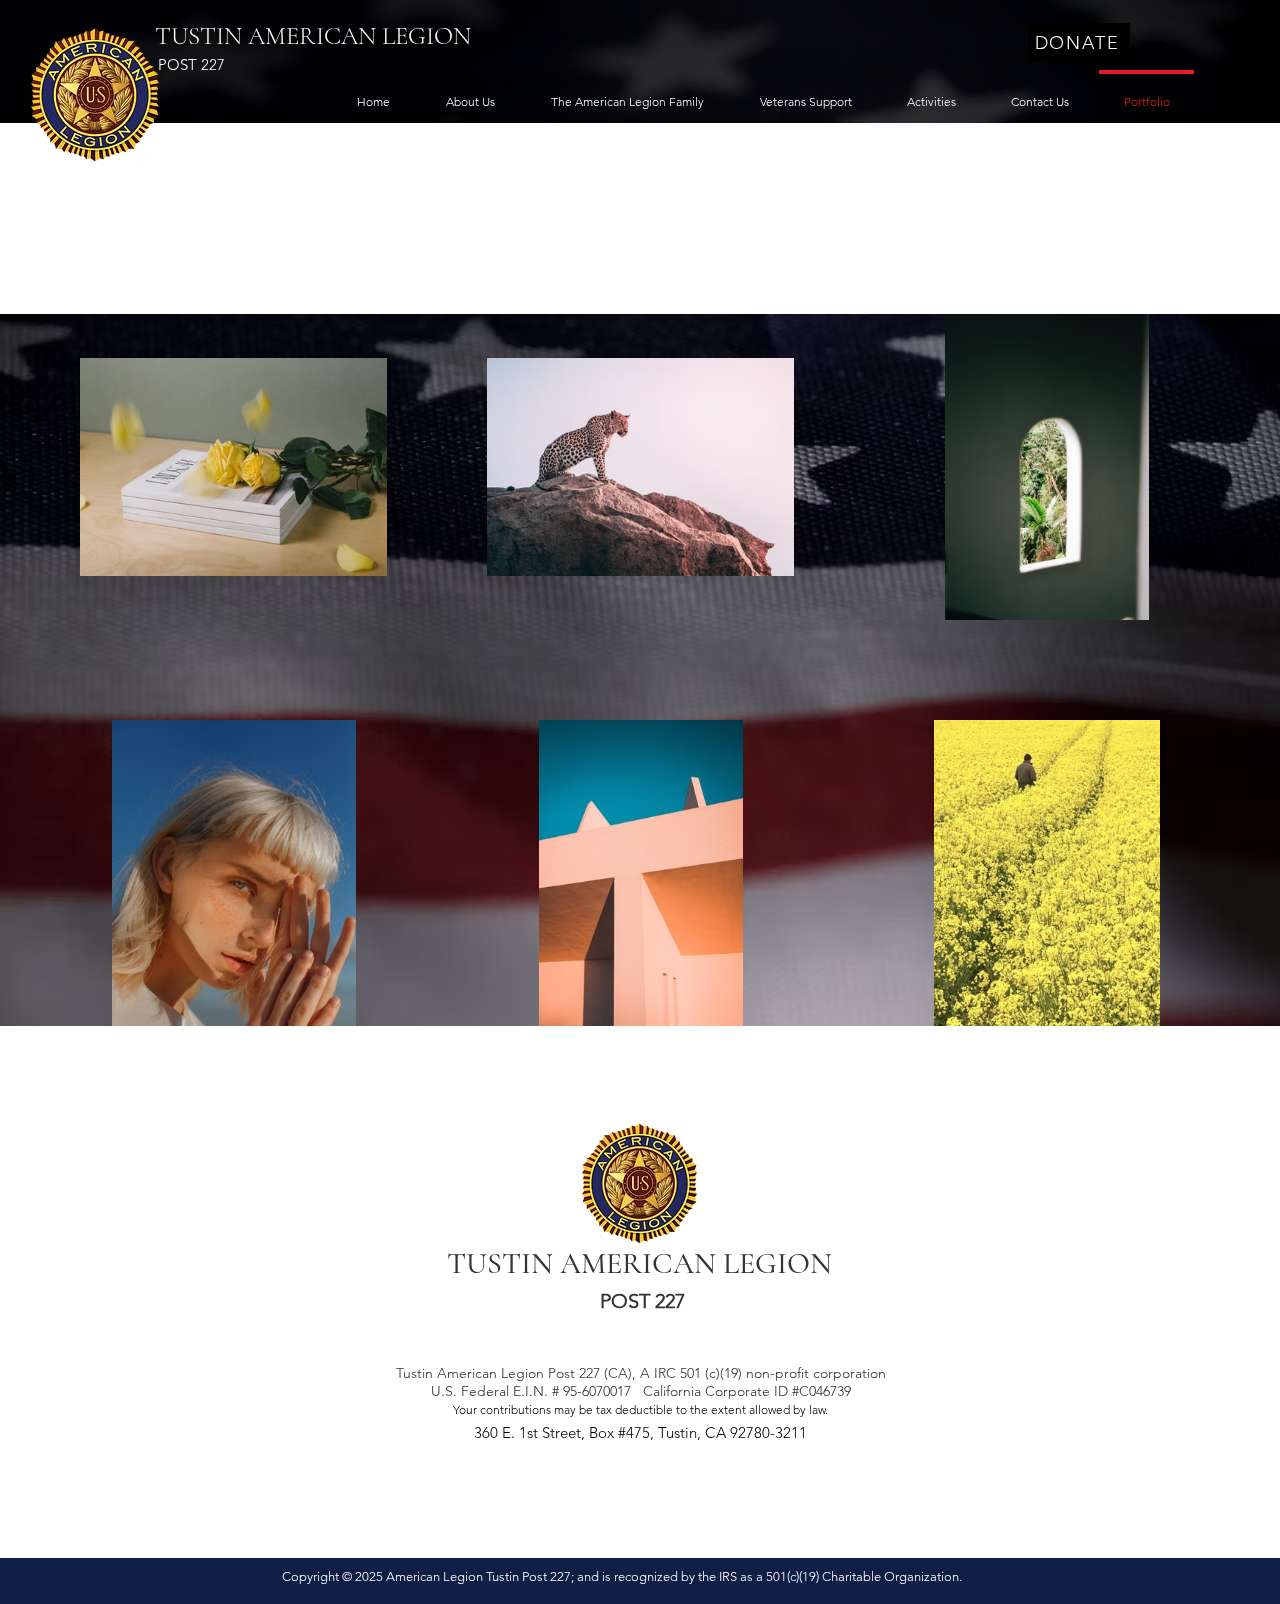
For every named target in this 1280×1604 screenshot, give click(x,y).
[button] (470, 92)
